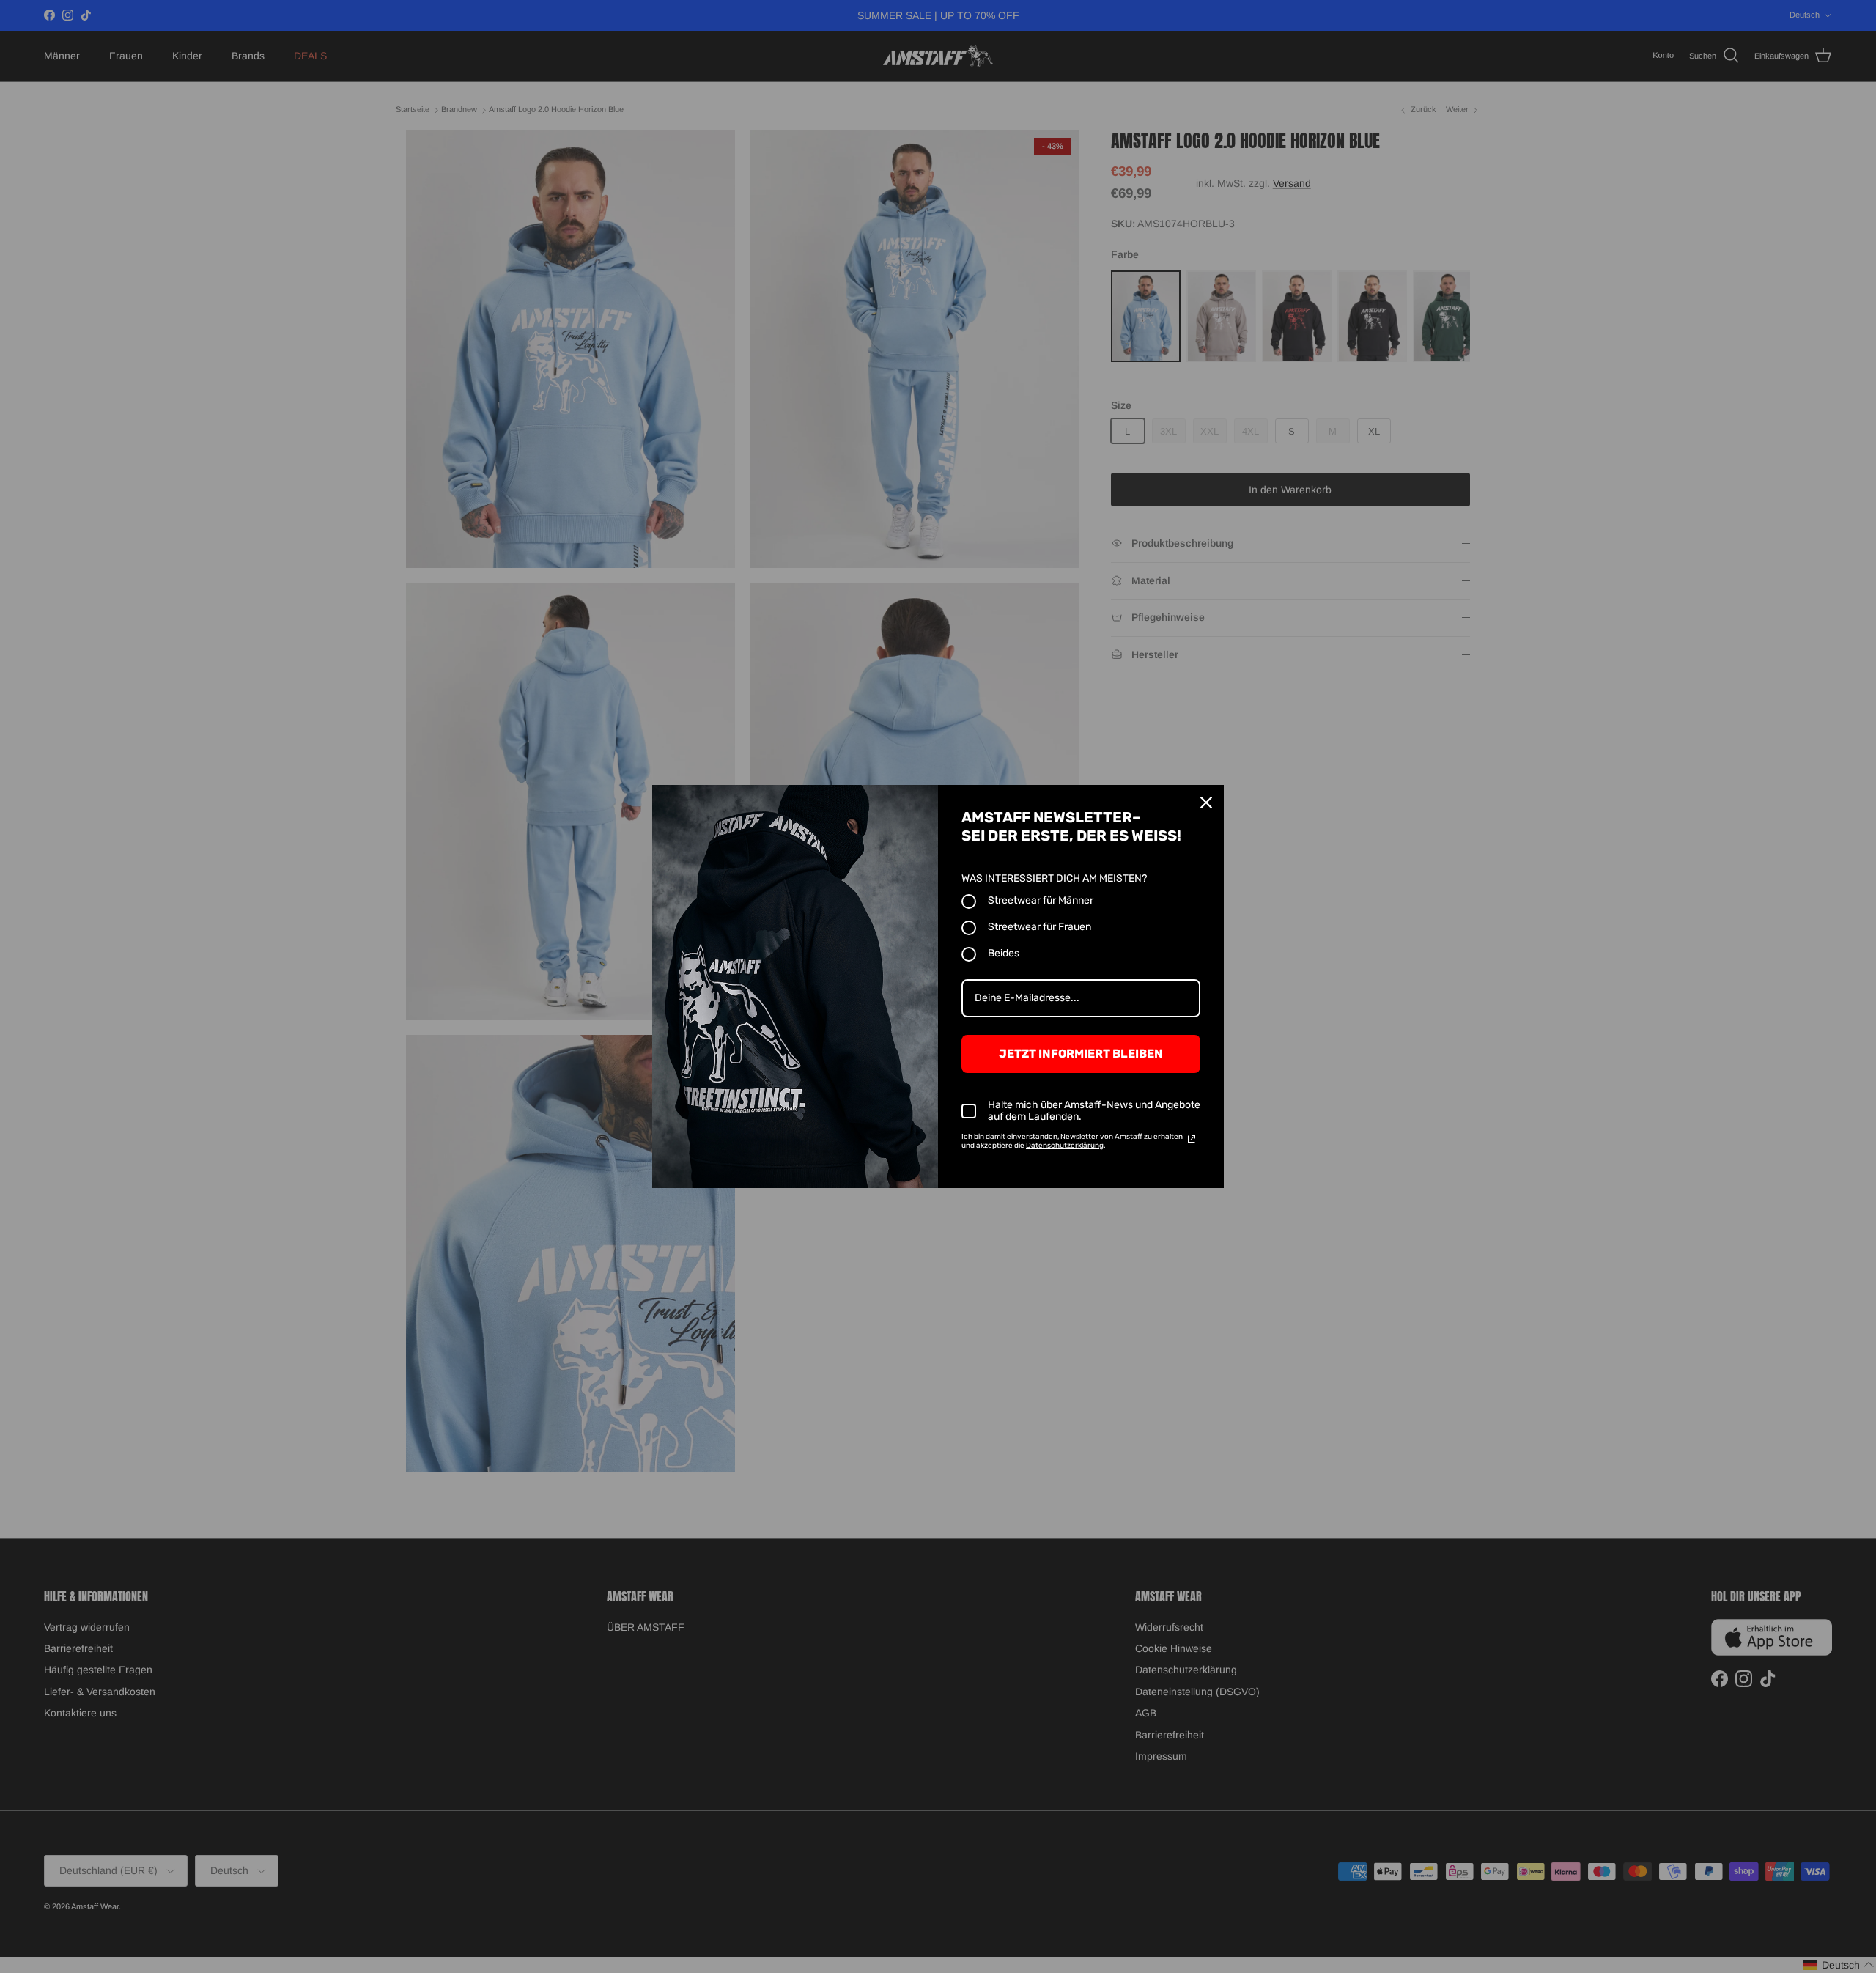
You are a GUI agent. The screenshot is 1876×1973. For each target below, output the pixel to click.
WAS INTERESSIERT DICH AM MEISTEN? (1054, 878)
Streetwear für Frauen (1039, 927)
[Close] (1206, 803)
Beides (1004, 953)
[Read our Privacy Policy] (1192, 1139)
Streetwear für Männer (1041, 900)
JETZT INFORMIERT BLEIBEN (1081, 1054)
